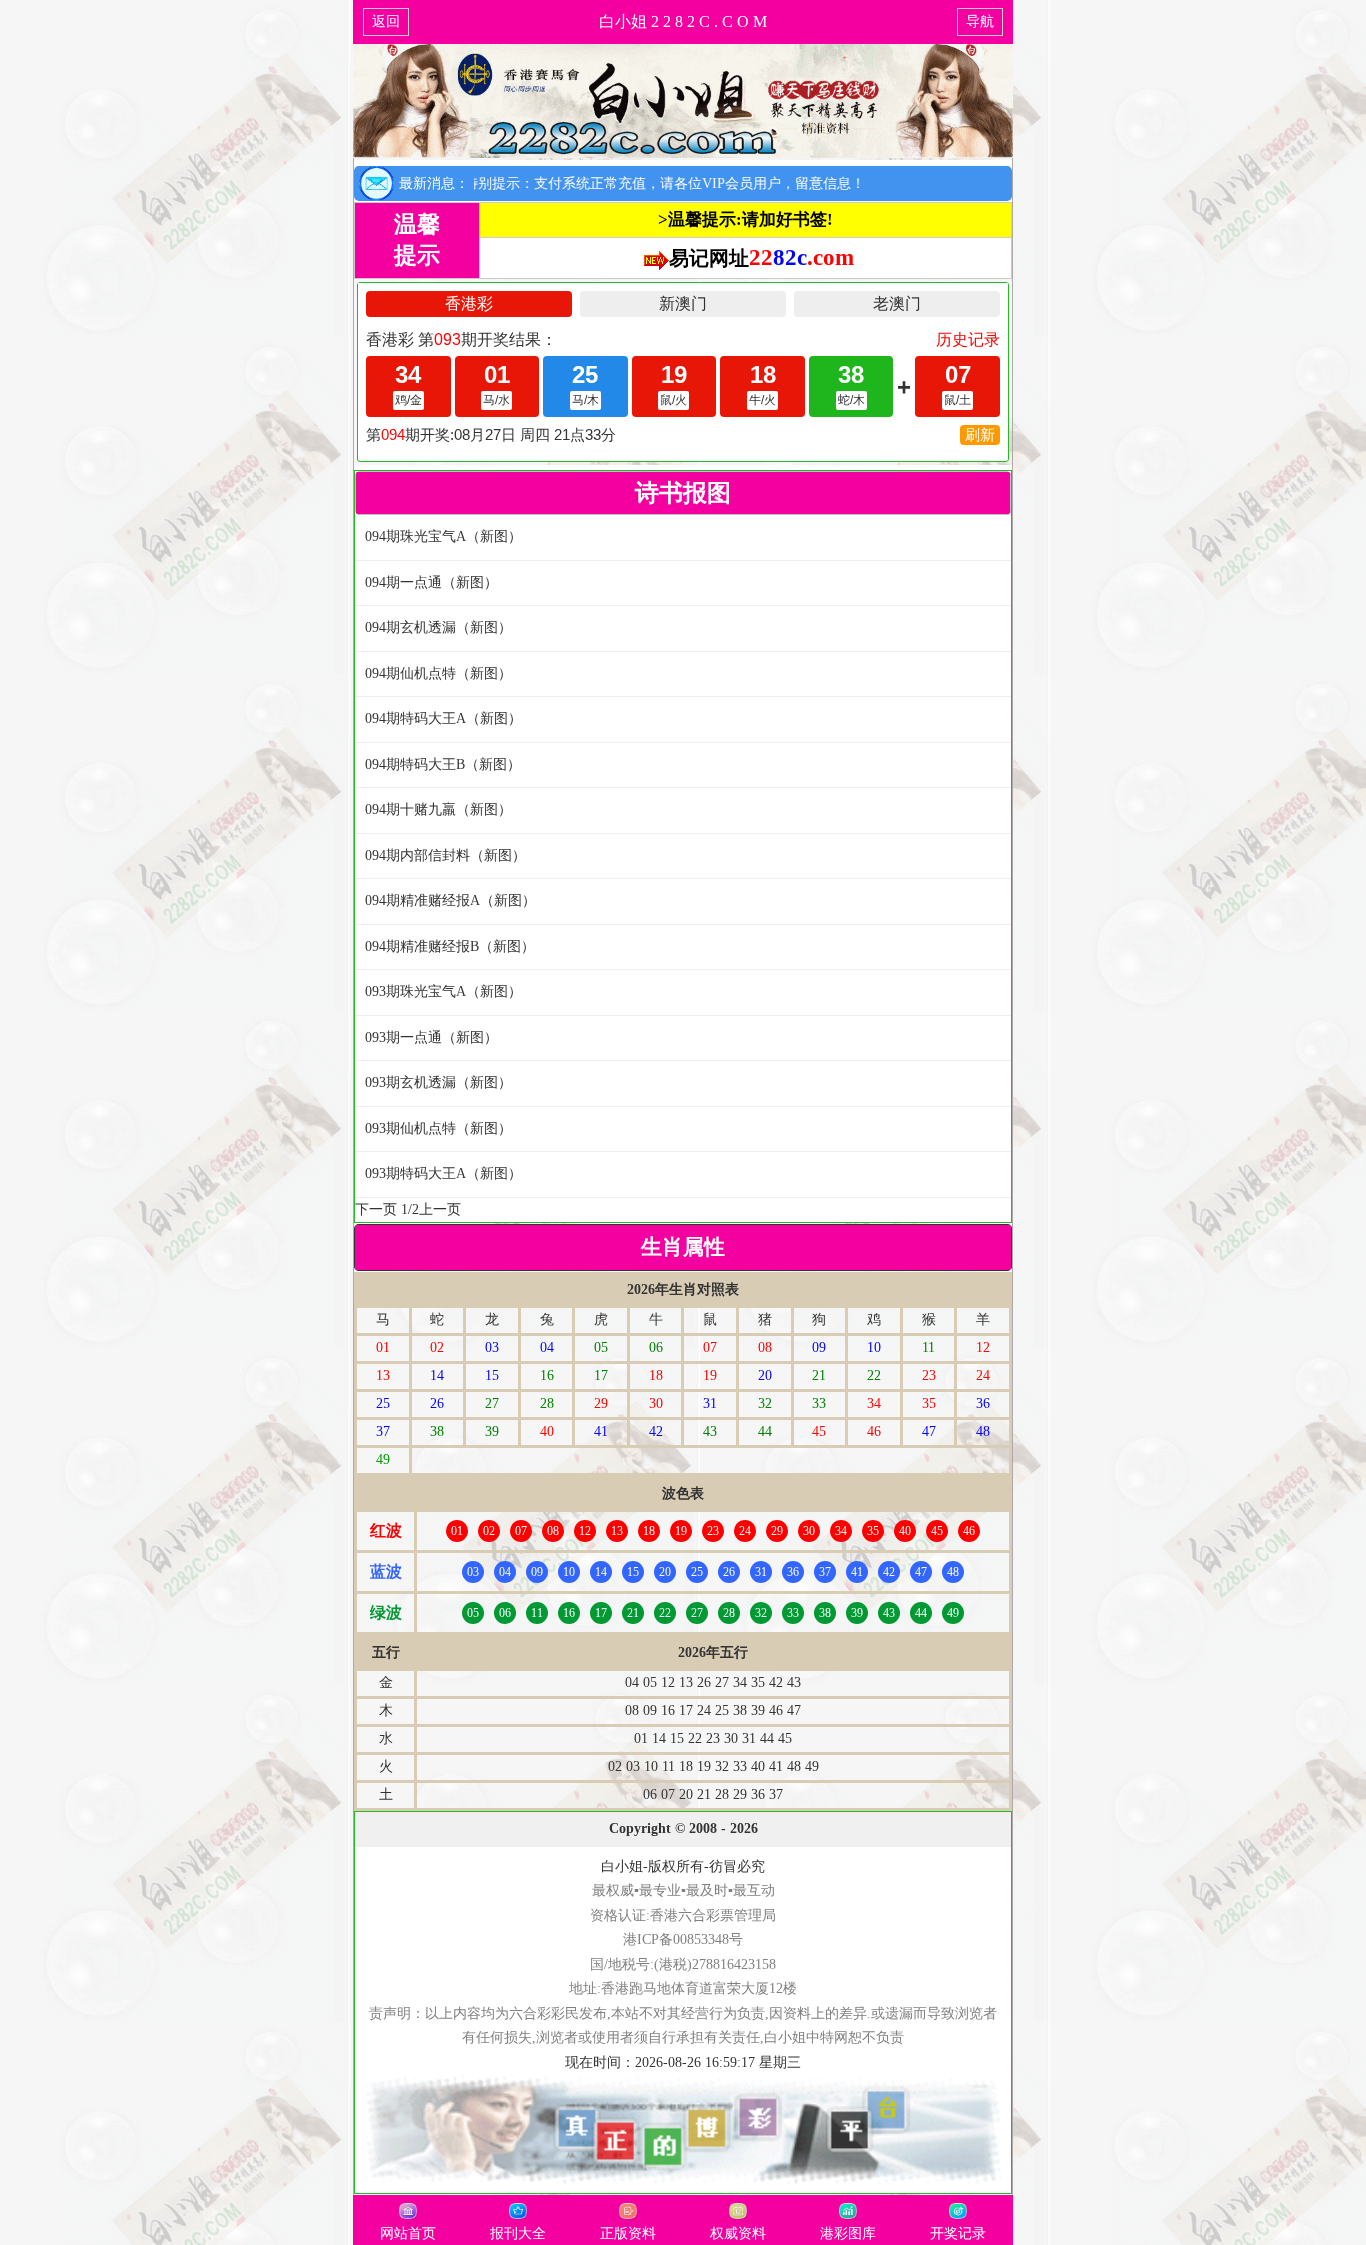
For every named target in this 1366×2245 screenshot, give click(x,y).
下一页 (376, 1209)
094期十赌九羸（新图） (438, 809)
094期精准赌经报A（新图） (450, 900)
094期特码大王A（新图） (443, 718)
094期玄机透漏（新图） (438, 627)
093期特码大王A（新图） (443, 1173)
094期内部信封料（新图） (445, 855)
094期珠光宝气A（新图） (443, 536)
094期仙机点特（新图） (438, 673)
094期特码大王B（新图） (443, 764)
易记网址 (761, 258)
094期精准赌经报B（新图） (450, 946)
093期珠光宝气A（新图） (443, 991)
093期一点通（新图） (431, 1037)
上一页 (440, 1209)
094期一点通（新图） (431, 582)
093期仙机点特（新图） (438, 1128)
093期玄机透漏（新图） (438, 1082)
